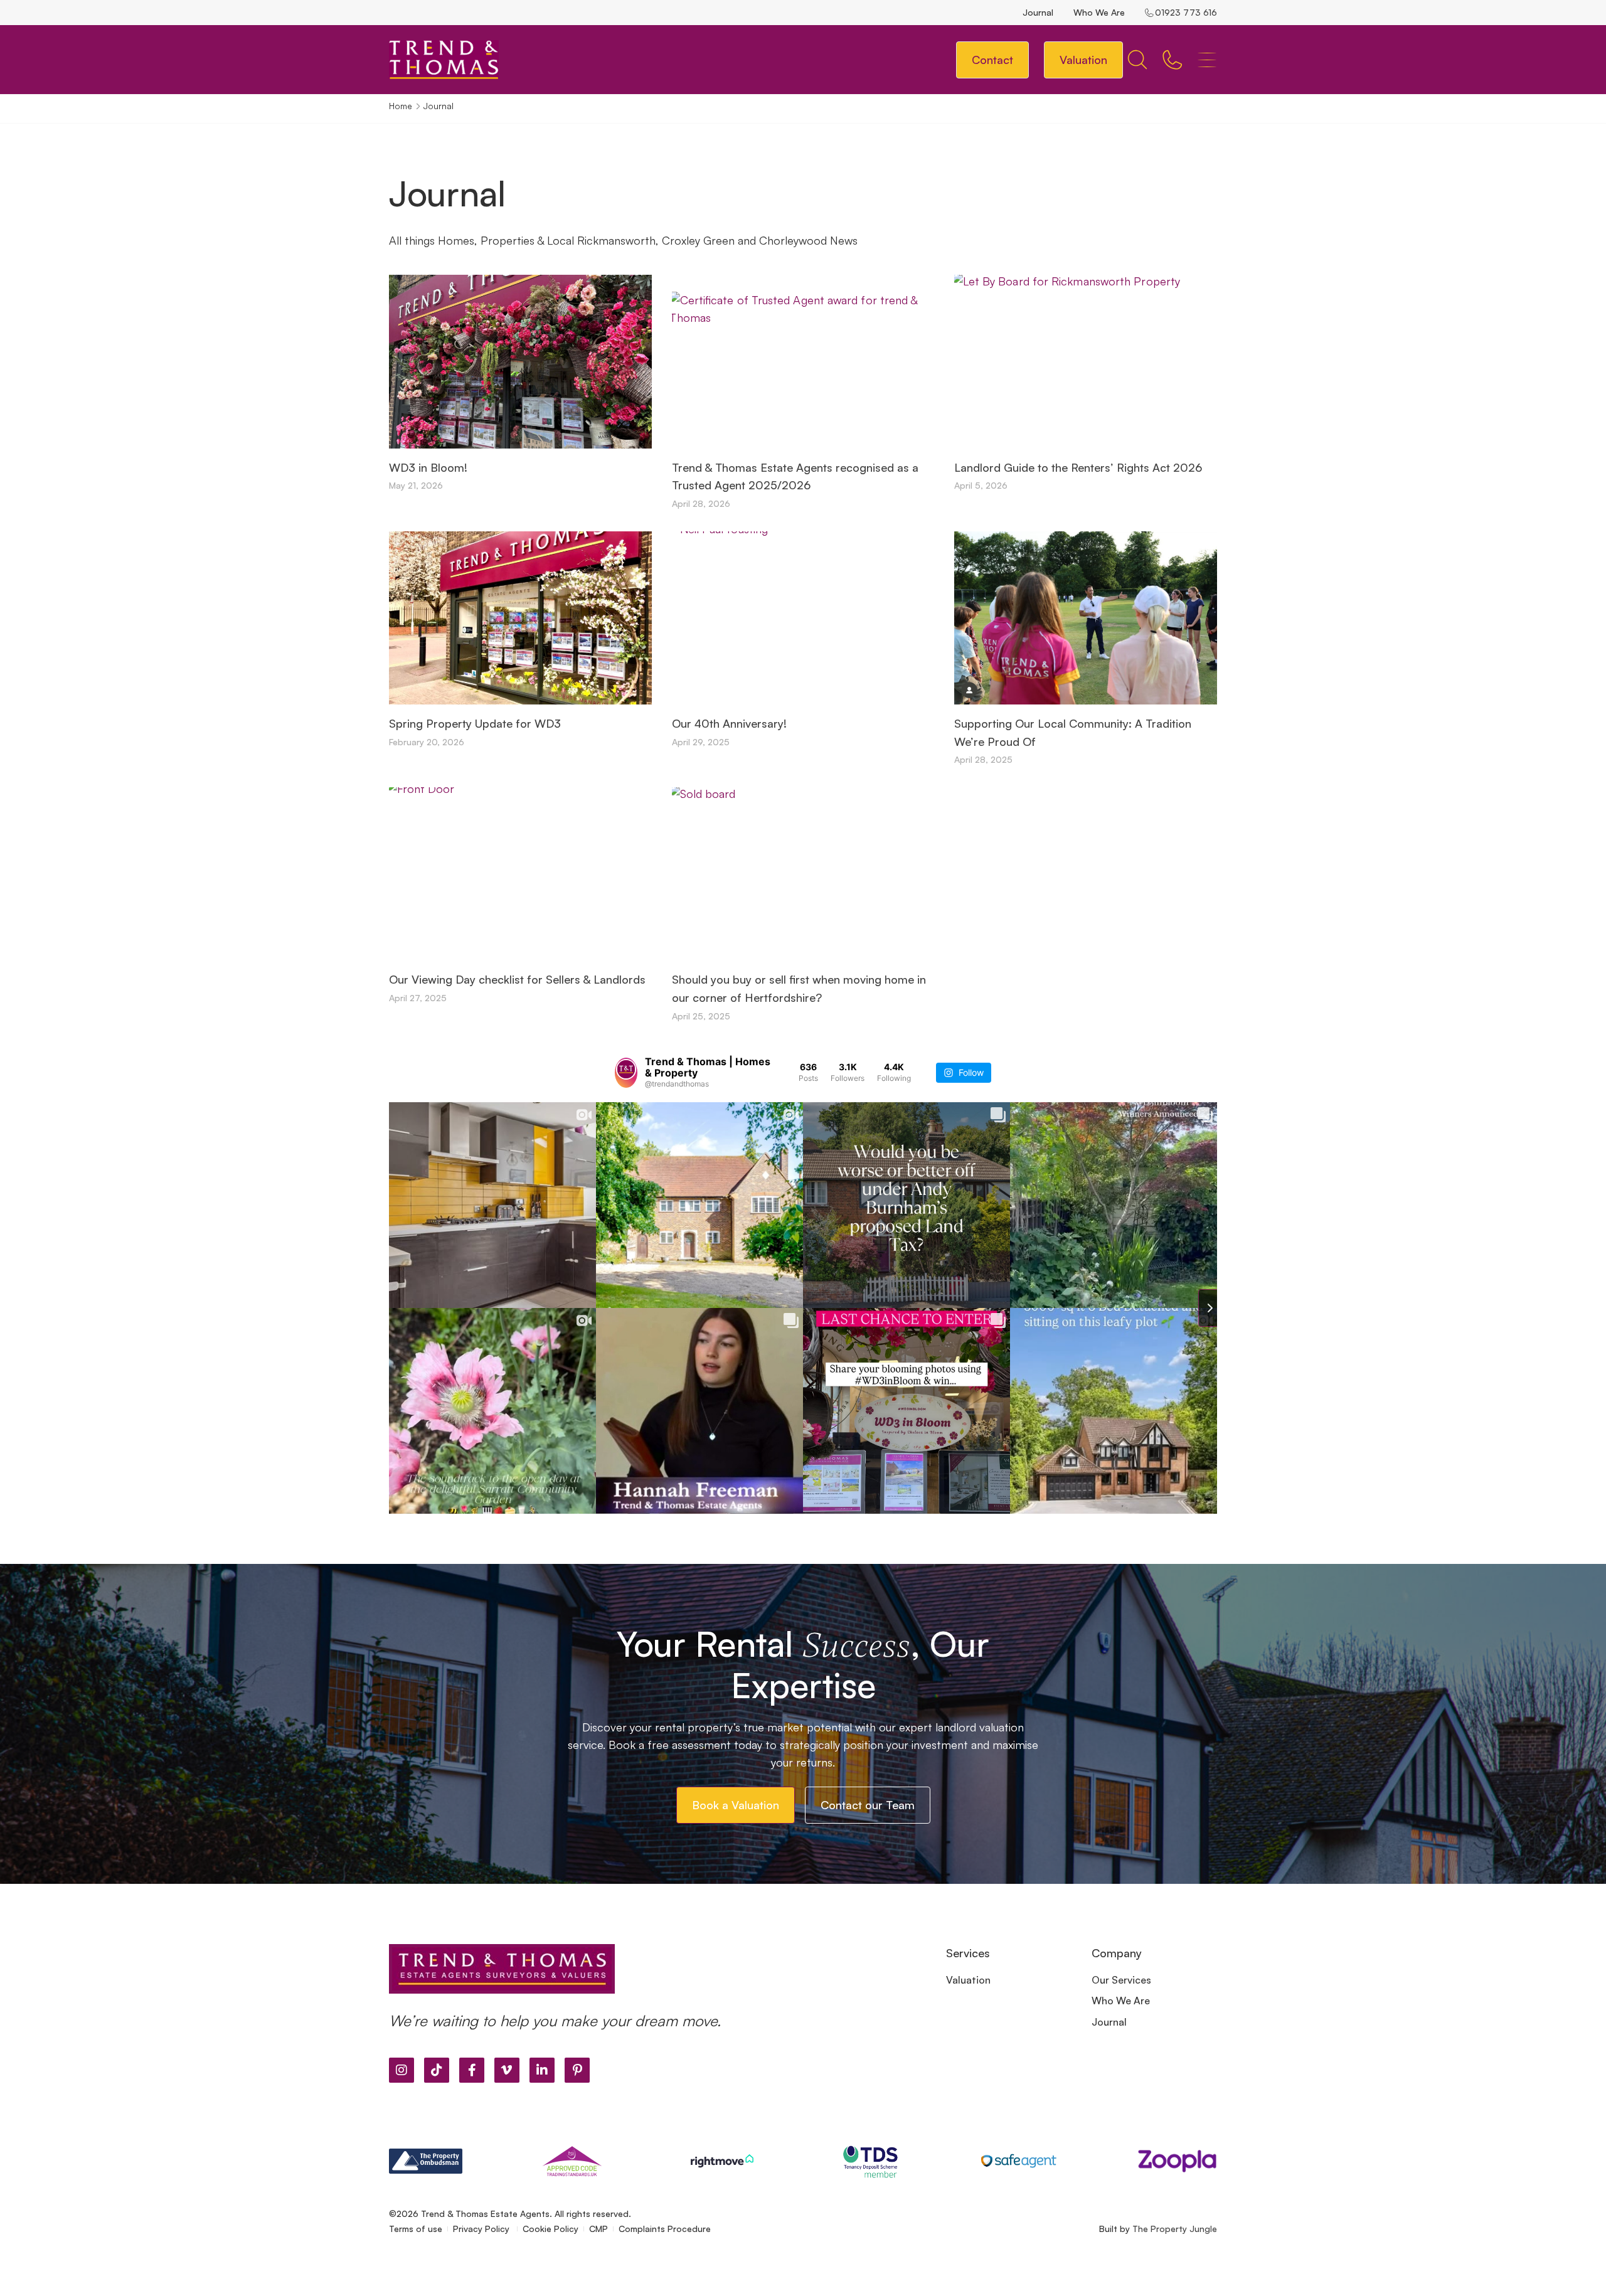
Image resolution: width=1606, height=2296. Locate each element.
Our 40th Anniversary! (729, 723)
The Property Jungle (1175, 2229)
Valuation (968, 1980)
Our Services (1121, 1980)
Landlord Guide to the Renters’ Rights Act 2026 (1078, 467)
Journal (1038, 12)
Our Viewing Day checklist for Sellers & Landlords (517, 979)
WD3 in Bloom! (428, 467)
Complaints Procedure (665, 2229)
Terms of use (416, 2229)
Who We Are (1099, 12)
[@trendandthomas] (626, 1073)
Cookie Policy (550, 2229)
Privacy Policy (482, 2229)
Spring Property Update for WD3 (475, 723)
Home (401, 106)
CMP (598, 2229)
